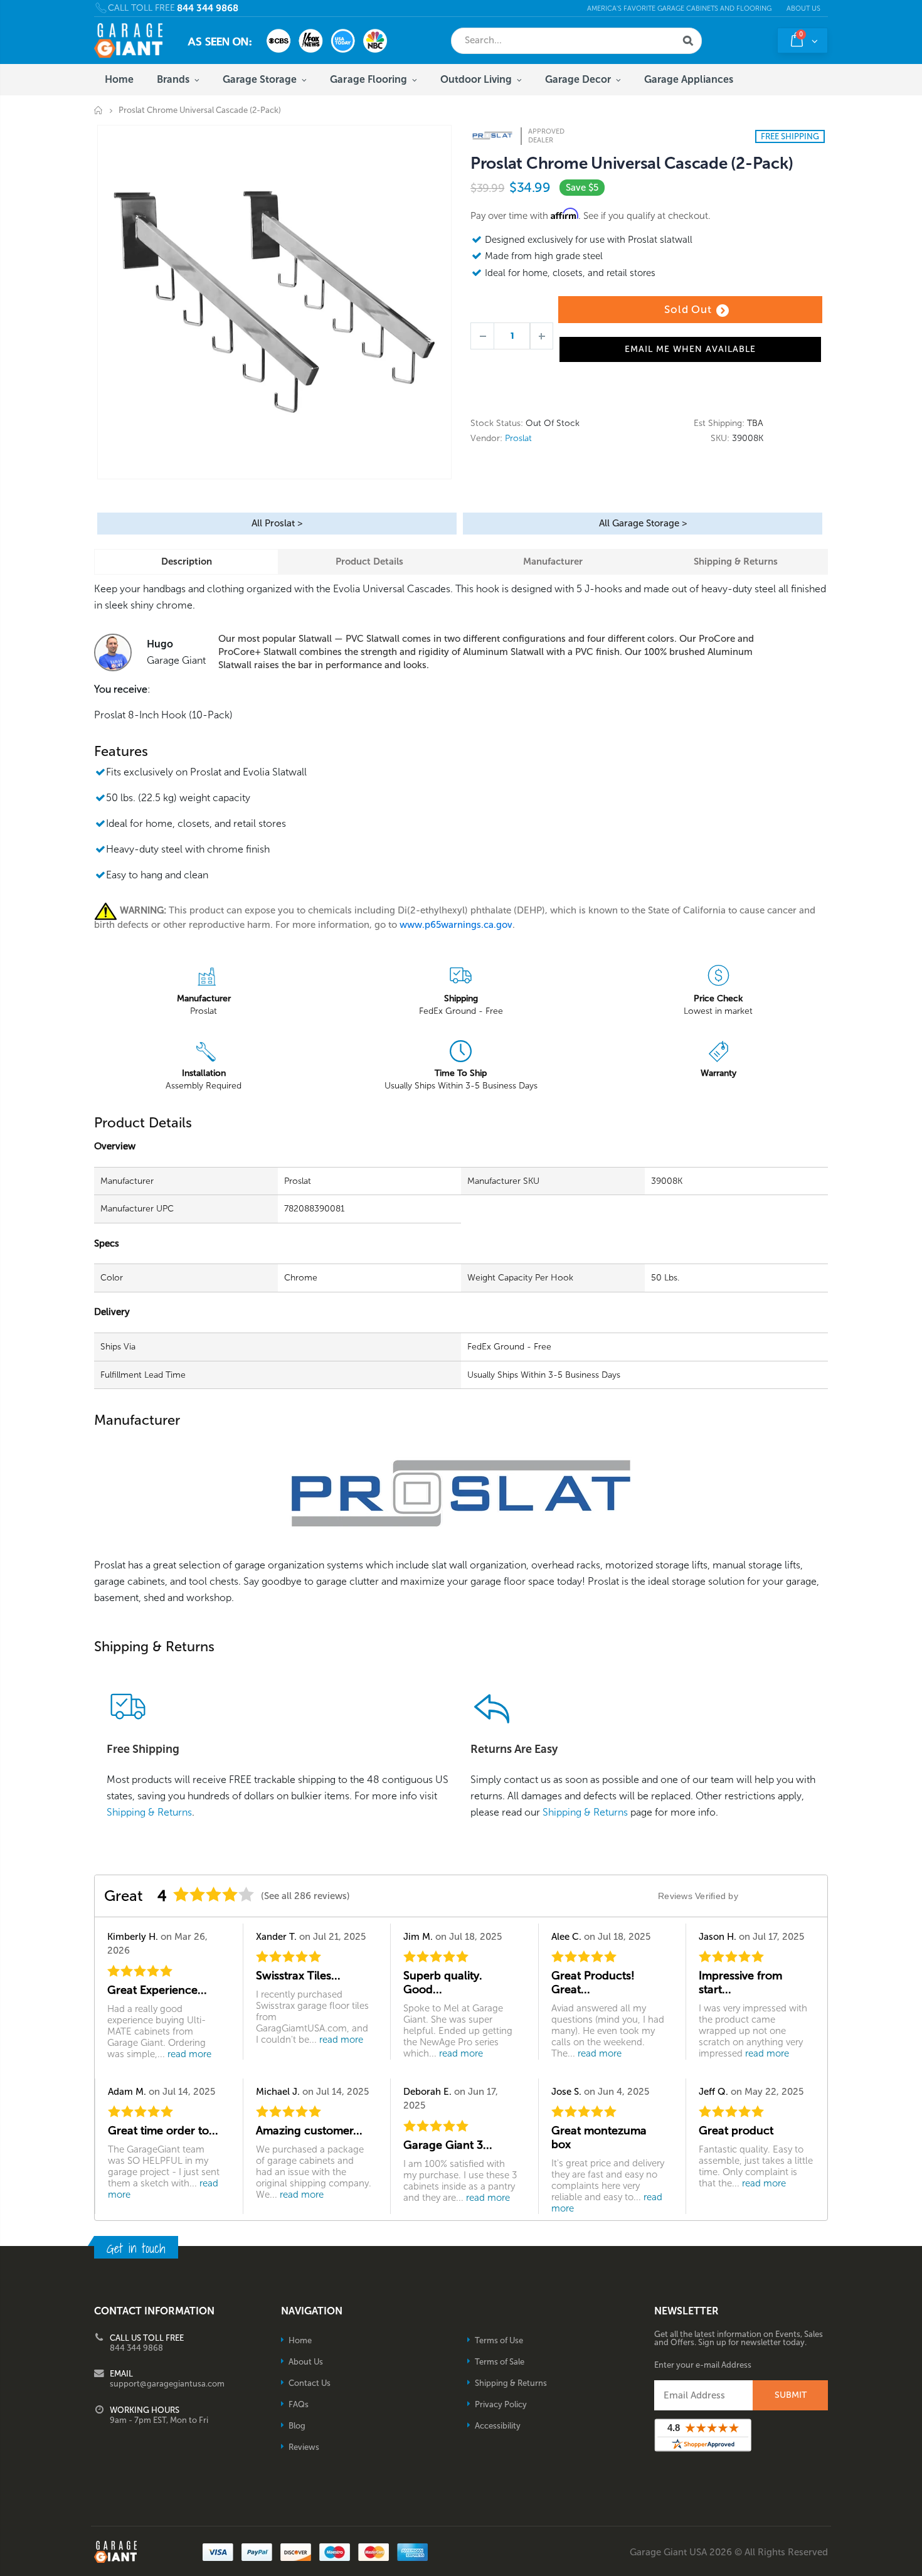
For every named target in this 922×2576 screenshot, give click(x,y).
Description (187, 562)
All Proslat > (277, 523)
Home (99, 110)
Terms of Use (499, 2340)
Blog (297, 2426)
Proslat (518, 438)
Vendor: (486, 439)
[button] (921, 2572)
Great (124, 1896)
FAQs (299, 2404)
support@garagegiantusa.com (167, 2384)
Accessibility (498, 2426)
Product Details (369, 562)
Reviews (304, 2447)
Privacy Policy (501, 2404)
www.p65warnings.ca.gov (456, 925)
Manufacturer (553, 562)
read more (189, 2054)
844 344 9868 (208, 8)
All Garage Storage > (643, 523)
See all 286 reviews (305, 1896)
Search (688, 41)
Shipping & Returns (736, 562)
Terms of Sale (500, 2362)
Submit (791, 2395)
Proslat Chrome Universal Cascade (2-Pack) (632, 163)
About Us (803, 8)
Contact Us (310, 2383)
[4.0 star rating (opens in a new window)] (214, 1894)
